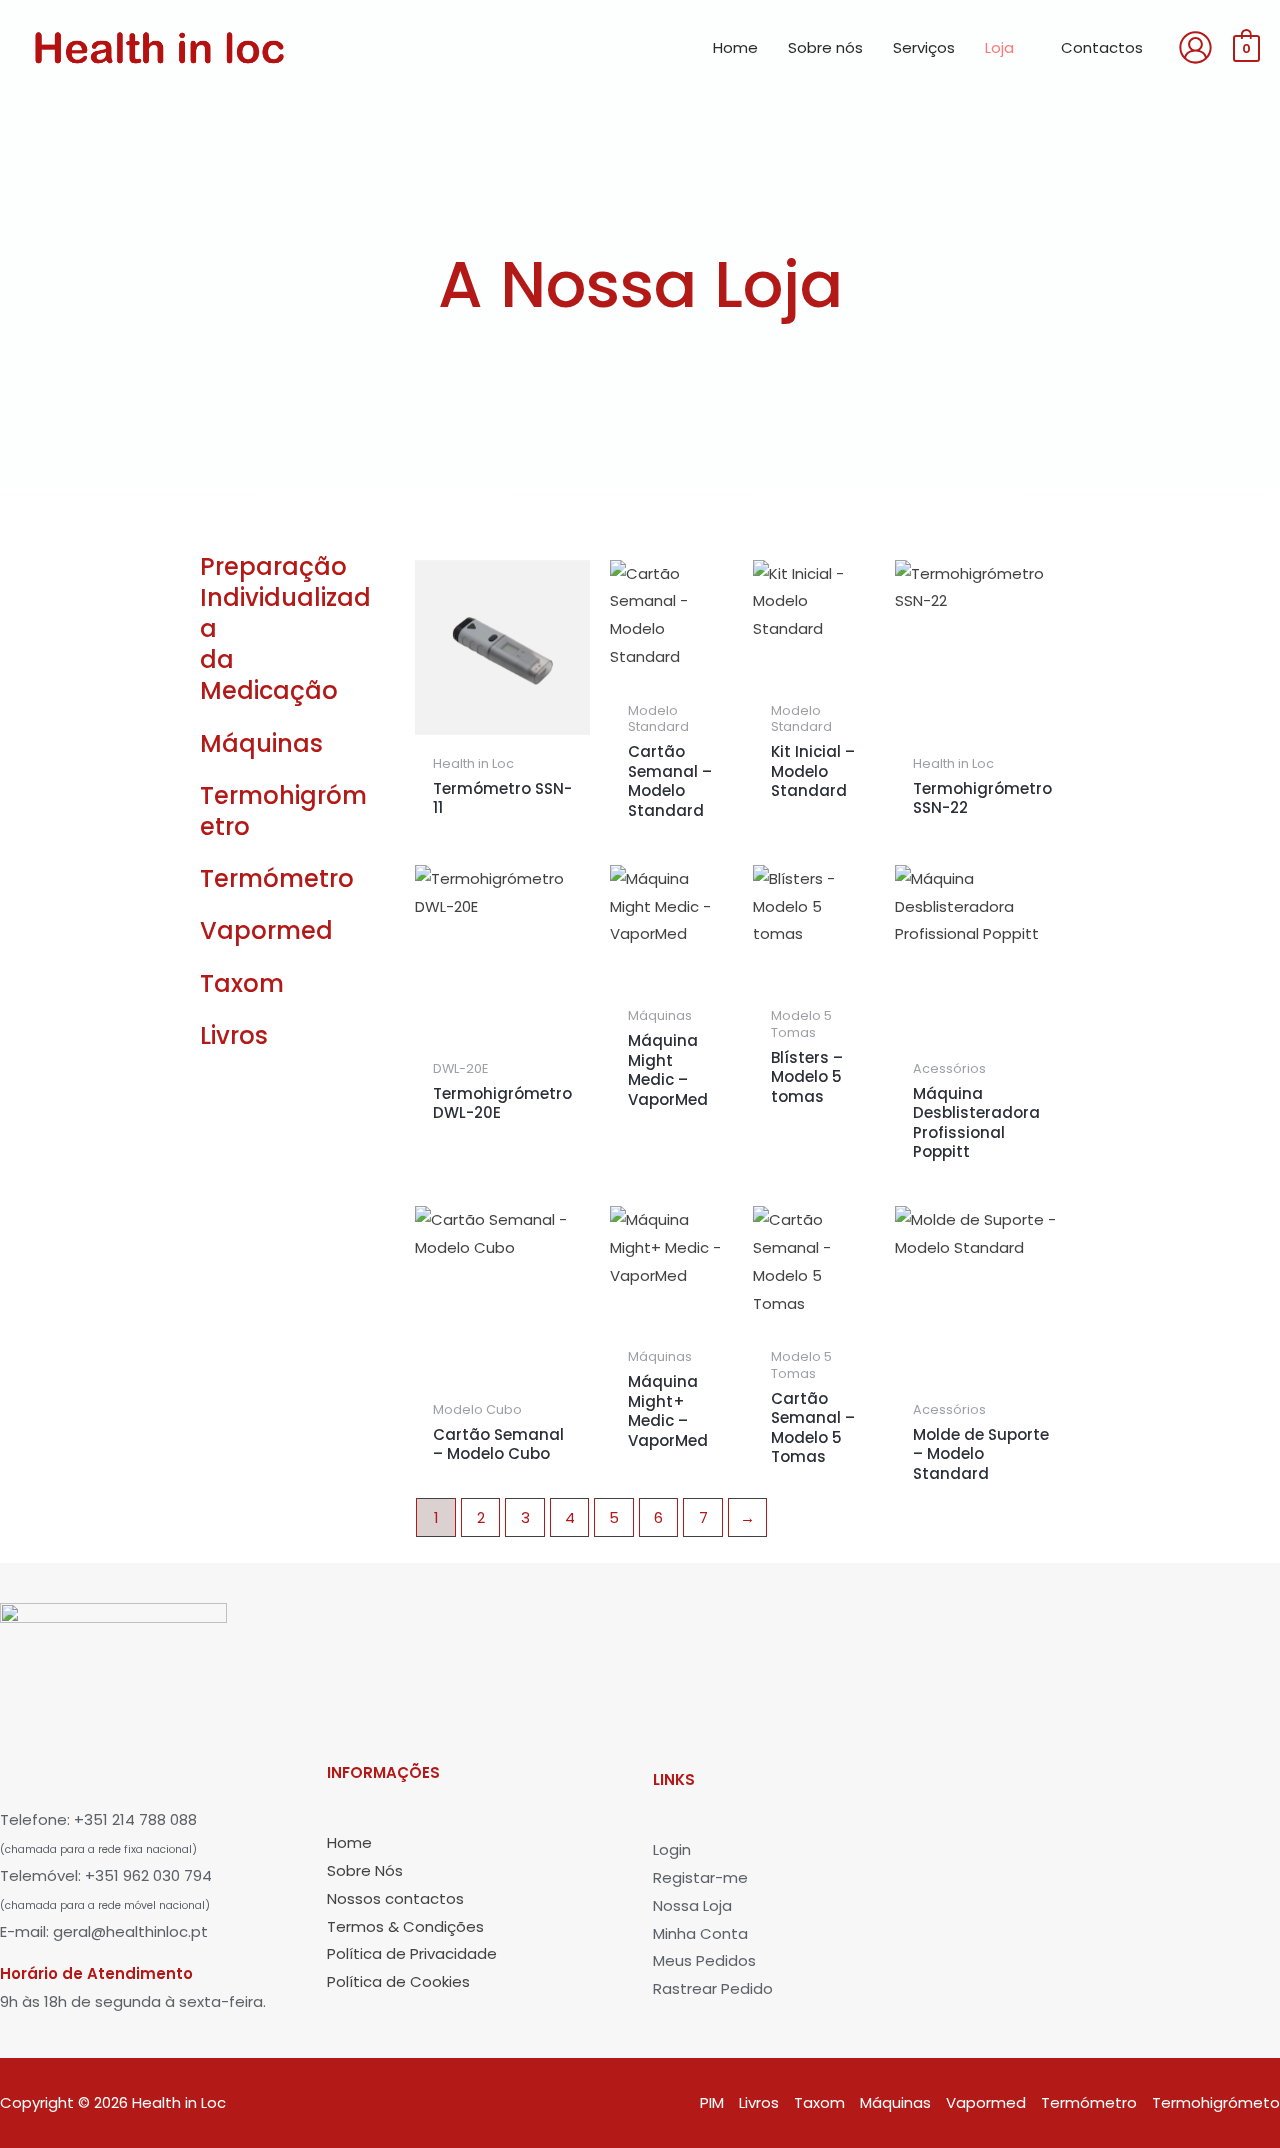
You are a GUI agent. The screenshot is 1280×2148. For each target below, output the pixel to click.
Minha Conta (700, 1933)
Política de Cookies (398, 1981)
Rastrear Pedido (713, 1988)
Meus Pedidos (704, 1960)
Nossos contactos (395, 1898)
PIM (712, 2102)
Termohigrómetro (283, 811)
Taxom (242, 983)
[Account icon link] (1195, 47)
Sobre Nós (365, 1870)
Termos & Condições (405, 1926)
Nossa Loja (692, 1905)
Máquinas (261, 743)
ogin (675, 1849)
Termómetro (277, 878)
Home (349, 1842)
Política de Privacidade (412, 1953)
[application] (1022, 48)
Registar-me (700, 1877)
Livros (234, 1035)
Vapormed (266, 930)
